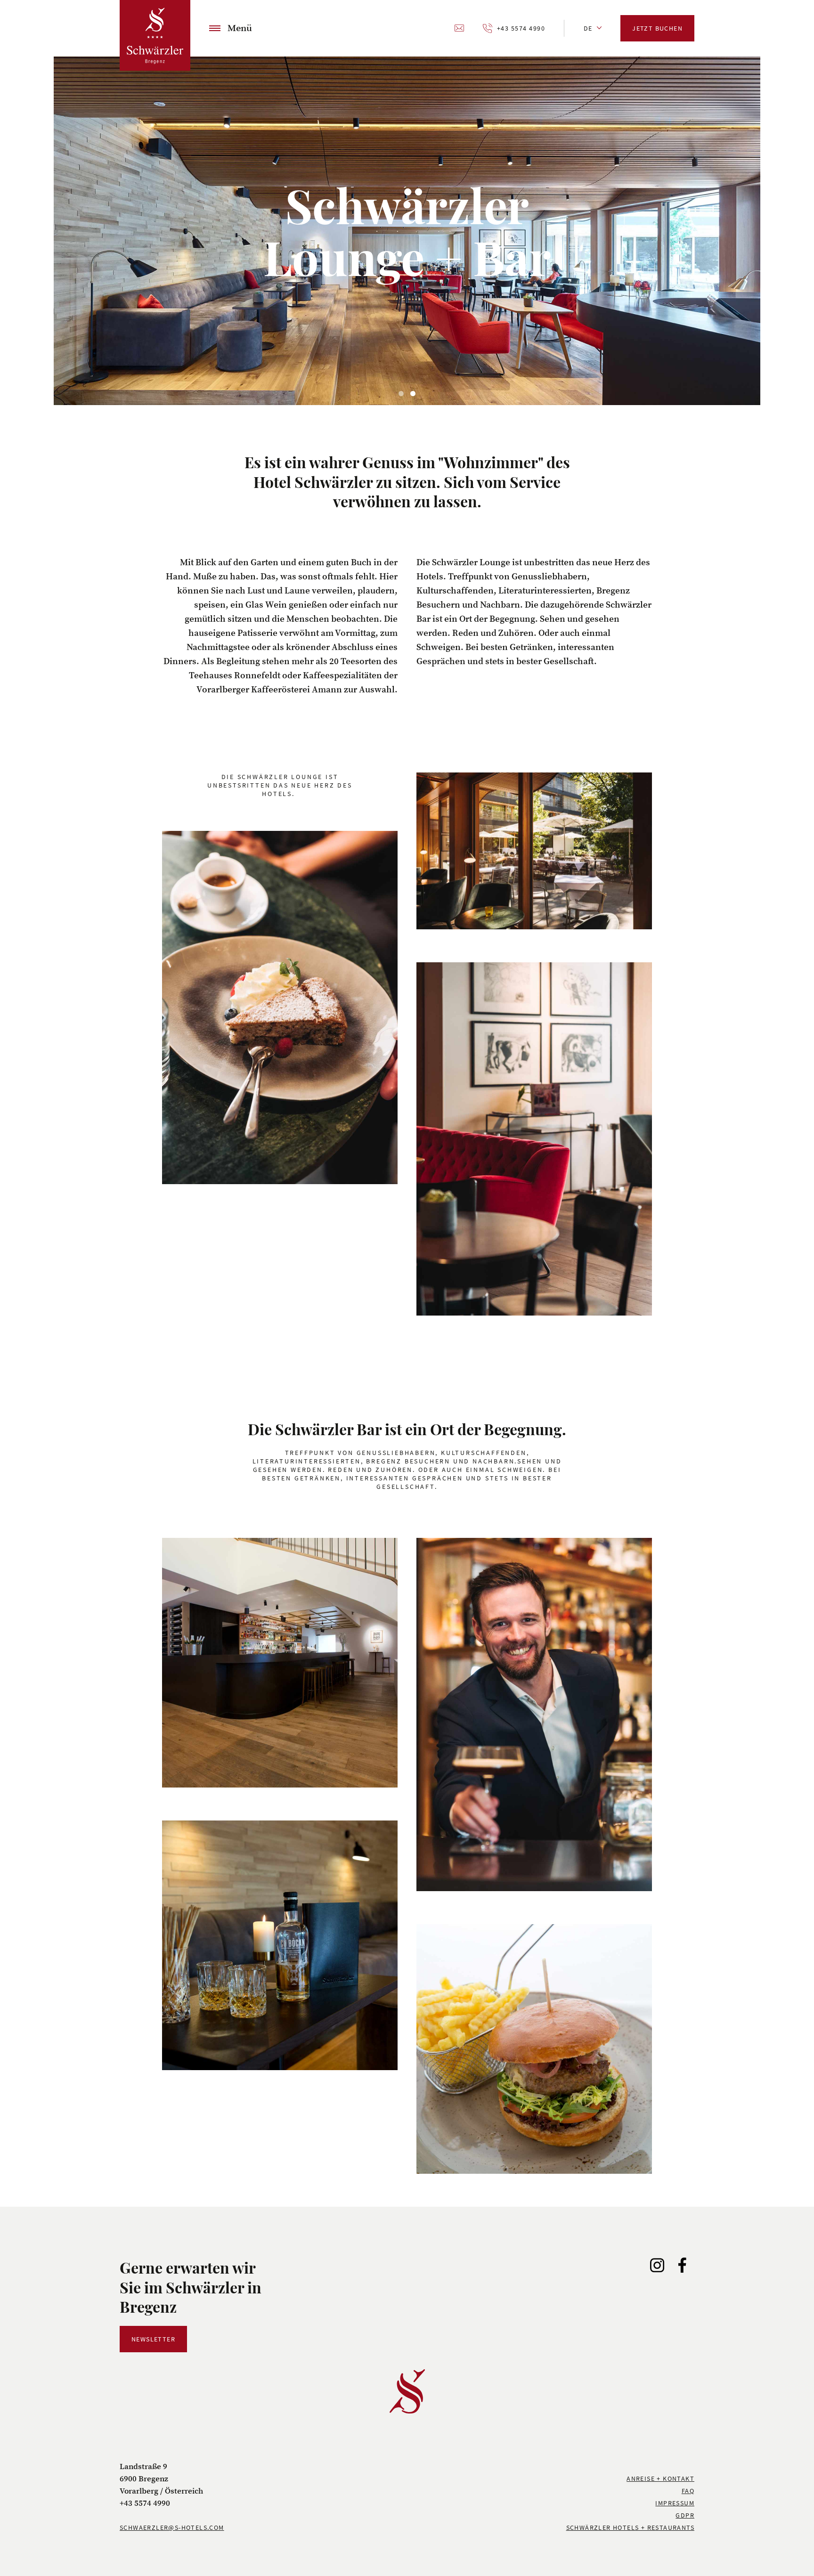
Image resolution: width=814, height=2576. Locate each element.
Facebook (682, 2265)
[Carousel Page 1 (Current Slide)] (401, 394)
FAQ (688, 2491)
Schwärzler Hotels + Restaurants (630, 2527)
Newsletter (153, 2339)
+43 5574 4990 (521, 28)
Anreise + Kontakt (660, 2478)
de (588, 28)
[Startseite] (155, 35)
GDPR (685, 2515)
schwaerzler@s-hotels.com (172, 2527)
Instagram (658, 2265)
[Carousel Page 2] (413, 394)
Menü (240, 28)
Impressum (675, 2503)
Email (460, 28)
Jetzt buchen (657, 28)
